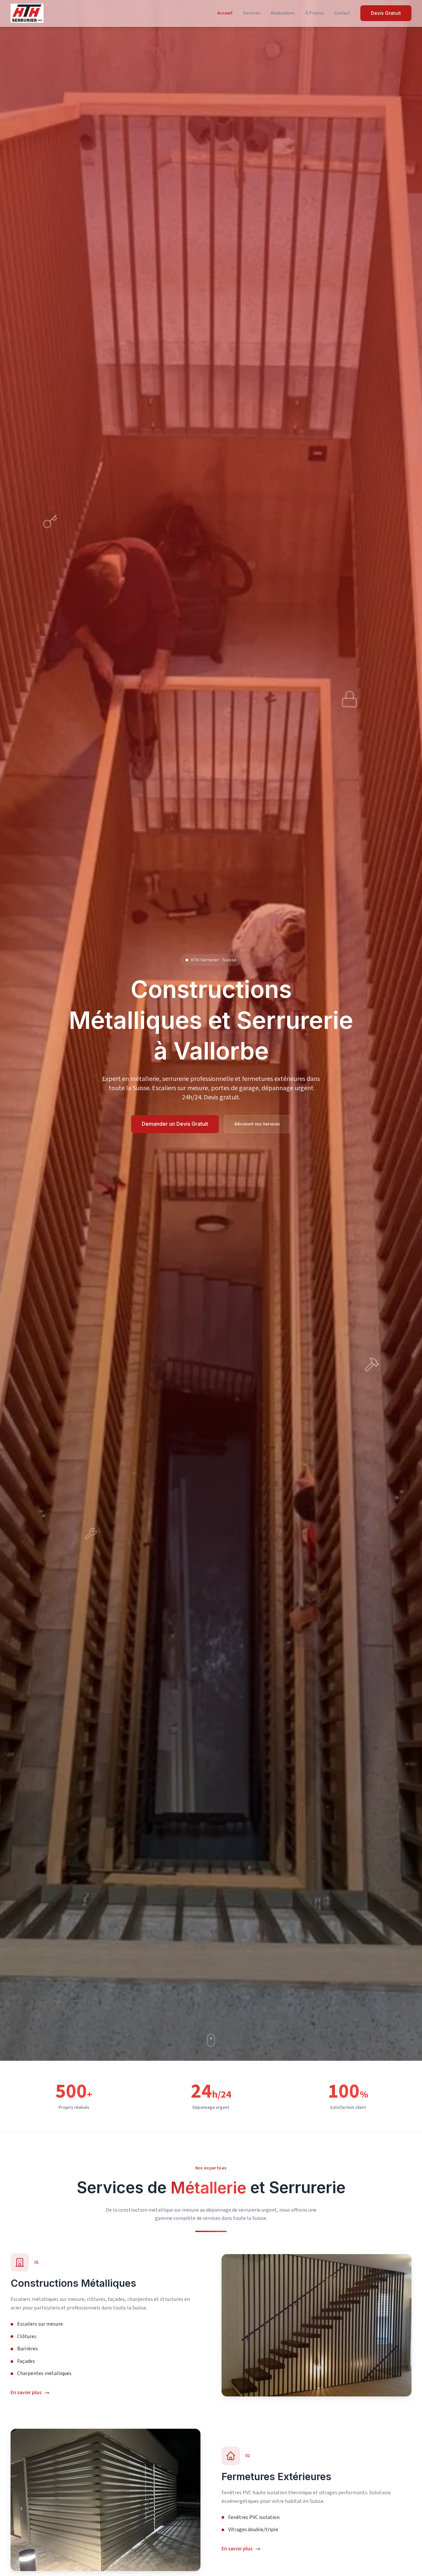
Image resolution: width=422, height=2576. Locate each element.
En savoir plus (26, 2392)
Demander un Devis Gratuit (175, 1124)
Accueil (225, 13)
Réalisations (283, 13)
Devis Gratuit (386, 13)
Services (252, 13)
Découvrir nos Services (257, 1124)
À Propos (315, 13)
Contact (342, 13)
